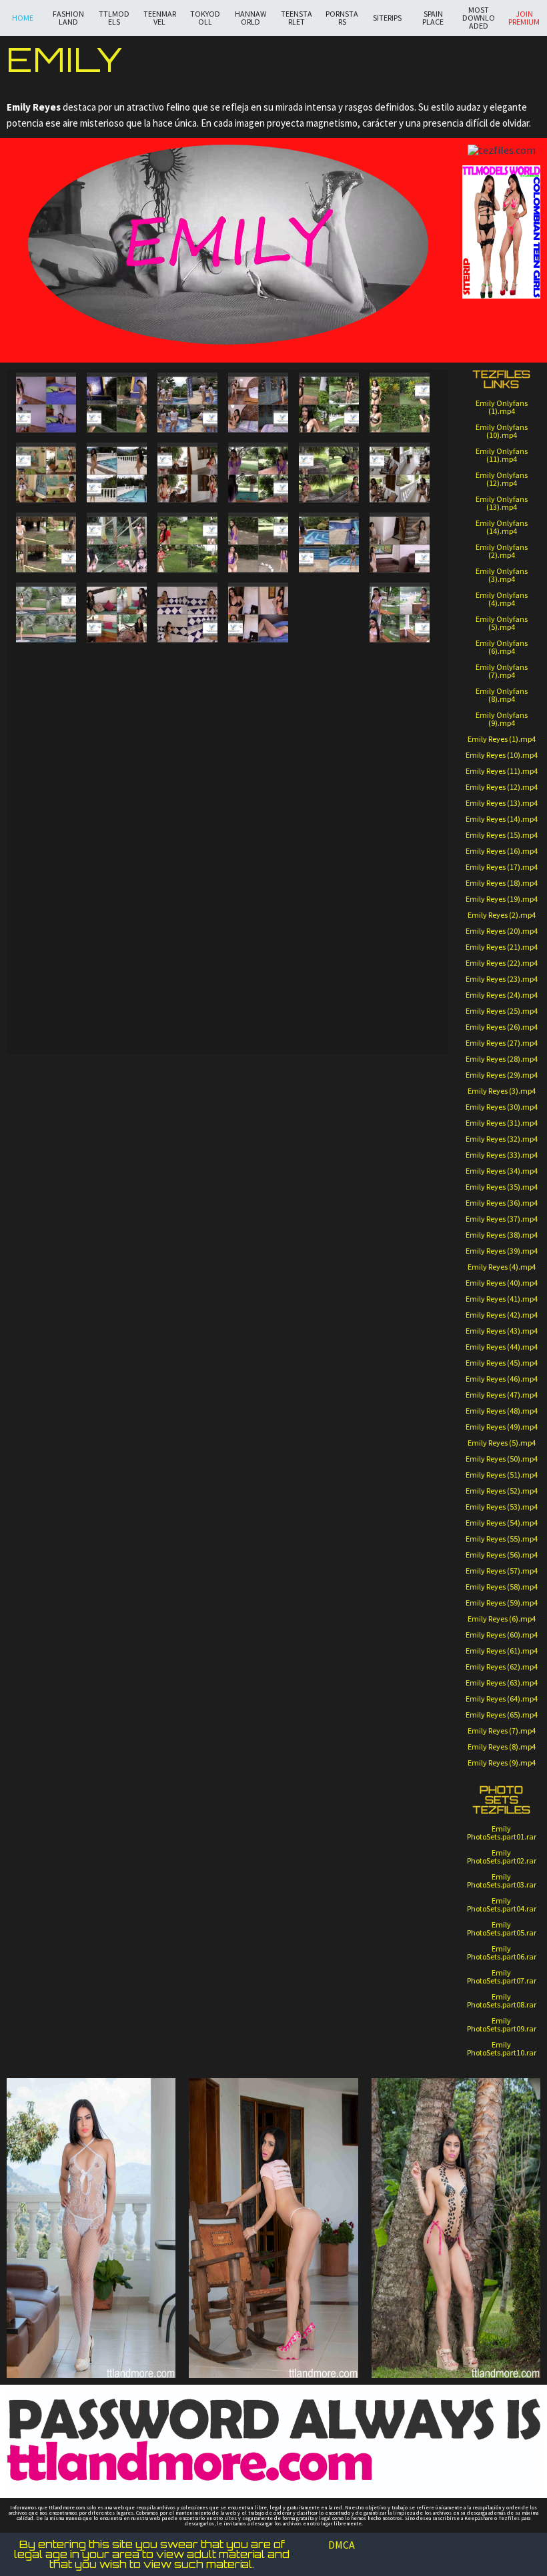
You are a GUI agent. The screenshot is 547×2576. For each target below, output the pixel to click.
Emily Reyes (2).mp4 (502, 915)
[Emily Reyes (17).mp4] (329, 543)
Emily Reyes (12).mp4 (502, 787)
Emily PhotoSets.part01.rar (502, 1833)
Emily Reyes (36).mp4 (502, 1203)
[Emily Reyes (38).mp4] (46, 785)
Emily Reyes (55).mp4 (502, 1539)
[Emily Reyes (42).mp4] (400, 785)
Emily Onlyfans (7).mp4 (502, 671)
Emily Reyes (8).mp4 (502, 1747)
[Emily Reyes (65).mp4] (258, 1005)
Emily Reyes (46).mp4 (502, 1379)
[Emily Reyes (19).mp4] (46, 613)
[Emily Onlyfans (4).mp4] (265, 1088)
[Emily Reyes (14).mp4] (117, 543)
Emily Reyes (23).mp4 (502, 979)
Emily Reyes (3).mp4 (502, 1091)
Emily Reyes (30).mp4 (502, 1107)
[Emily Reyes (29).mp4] (258, 675)
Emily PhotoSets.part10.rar (502, 2048)
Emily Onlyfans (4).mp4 (502, 599)
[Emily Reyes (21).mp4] (187, 613)
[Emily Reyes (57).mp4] (117, 950)
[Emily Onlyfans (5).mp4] (339, 1088)
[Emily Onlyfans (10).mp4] (265, 1145)
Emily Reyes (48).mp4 (502, 1411)
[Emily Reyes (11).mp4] (329, 473)
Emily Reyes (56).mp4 (502, 1555)
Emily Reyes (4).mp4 (502, 1267)
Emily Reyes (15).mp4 (502, 835)
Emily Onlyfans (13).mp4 (502, 503)
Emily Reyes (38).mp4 (502, 1235)
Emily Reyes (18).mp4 (502, 883)
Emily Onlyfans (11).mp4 (502, 455)
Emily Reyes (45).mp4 (502, 1363)
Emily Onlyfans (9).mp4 (502, 719)
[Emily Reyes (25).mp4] (329, 660)
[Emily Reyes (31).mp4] (329, 715)
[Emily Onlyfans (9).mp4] (191, 1145)
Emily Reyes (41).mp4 (502, 1299)
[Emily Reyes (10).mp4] (258, 473)
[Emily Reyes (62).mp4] (46, 1005)
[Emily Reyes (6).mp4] (400, 403)
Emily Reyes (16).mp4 (502, 851)
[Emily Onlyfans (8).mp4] (118, 1145)
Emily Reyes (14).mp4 (502, 819)
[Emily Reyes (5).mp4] (329, 403)
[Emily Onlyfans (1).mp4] (44, 1088)
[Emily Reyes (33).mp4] (117, 730)
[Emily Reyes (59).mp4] (258, 950)
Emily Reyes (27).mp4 (502, 1043)
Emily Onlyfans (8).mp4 (502, 695)
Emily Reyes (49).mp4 (502, 1427)
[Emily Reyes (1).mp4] (46, 403)
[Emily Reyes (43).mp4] (329, 825)
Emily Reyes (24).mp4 (502, 995)
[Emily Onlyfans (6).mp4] (413, 1088)
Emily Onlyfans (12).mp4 (502, 479)
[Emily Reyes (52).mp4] (187, 895)
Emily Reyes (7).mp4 (502, 1731)
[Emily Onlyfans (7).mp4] (44, 1145)
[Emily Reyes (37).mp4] (329, 770)
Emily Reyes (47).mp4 (502, 1395)
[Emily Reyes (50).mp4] (46, 895)
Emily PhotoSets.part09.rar (502, 2024)
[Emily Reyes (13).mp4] (46, 543)
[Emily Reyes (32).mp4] (46, 730)
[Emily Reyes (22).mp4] (258, 613)
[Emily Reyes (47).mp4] (258, 840)
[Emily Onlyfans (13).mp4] (44, 1202)
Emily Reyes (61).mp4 (502, 1651)
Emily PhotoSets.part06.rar (502, 1952)
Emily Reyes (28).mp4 (502, 1059)
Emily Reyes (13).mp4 (502, 803)
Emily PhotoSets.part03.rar (502, 1881)
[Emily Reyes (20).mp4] (117, 613)
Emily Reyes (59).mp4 (502, 1603)
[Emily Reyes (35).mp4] (258, 730)
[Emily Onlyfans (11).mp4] (339, 1145)
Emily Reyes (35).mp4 (502, 1187)
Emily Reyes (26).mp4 (502, 1027)
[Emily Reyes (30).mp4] (400, 675)
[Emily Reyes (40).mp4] (187, 785)
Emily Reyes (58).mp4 (502, 1587)
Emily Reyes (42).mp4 (502, 1315)
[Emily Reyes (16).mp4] (258, 543)
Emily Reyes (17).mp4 (502, 867)
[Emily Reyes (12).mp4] (400, 473)
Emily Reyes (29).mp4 (502, 1075)
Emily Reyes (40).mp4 (502, 1283)
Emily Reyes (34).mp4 (502, 1171)
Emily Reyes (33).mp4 (502, 1155)
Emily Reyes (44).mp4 (502, 1347)
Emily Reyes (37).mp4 (502, 1219)
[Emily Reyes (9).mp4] (187, 473)
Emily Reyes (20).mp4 (502, 931)
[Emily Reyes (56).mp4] (46, 950)
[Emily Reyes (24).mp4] (400, 613)
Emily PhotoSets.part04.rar (502, 1905)
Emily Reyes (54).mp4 (502, 1523)
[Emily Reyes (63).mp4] (117, 1005)
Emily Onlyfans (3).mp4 (502, 575)
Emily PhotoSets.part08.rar (502, 2000)
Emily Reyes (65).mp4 (502, 1715)
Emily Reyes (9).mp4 (502, 1763)
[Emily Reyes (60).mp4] (400, 950)
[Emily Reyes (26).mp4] (46, 675)
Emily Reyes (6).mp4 (502, 1619)
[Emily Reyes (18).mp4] (400, 543)
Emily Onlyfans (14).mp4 (502, 527)
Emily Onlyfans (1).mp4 (502, 407)
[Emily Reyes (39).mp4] (117, 785)
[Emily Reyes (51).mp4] (117, 895)
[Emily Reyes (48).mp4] (400, 840)
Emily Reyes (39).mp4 (502, 1251)
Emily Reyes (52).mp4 (502, 1491)
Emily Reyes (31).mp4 (502, 1123)
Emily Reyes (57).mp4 (502, 1571)
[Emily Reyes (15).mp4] (187, 543)
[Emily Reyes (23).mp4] (329, 605)
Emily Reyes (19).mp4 (502, 899)
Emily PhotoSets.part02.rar (502, 1857)
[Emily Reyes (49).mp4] (329, 880)
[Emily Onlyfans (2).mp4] (118, 1088)
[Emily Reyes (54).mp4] (400, 895)
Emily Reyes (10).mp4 (502, 755)
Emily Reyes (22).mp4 (502, 963)
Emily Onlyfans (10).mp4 (502, 431)
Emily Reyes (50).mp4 (502, 1459)
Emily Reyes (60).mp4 (502, 1635)
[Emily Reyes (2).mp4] (117, 403)
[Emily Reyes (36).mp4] (400, 730)
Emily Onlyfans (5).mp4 (502, 623)
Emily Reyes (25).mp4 (502, 1011)
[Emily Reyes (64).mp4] (187, 1005)
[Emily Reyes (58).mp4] (187, 950)
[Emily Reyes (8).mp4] (117, 473)
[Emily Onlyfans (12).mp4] (413, 1145)
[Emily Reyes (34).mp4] (187, 730)
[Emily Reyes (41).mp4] (258, 785)
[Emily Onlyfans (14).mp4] (118, 1202)
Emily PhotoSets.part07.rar (502, 1976)
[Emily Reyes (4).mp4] (258, 403)
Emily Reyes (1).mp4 (502, 739)
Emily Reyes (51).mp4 (502, 1475)
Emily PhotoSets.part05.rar (502, 1929)
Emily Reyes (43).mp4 (502, 1331)
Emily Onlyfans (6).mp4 (502, 647)
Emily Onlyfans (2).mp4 (502, 551)
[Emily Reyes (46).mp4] (187, 840)
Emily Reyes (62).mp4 (502, 1667)
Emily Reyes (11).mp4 (502, 771)
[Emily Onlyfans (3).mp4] (191, 1088)
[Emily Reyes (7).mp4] (46, 473)
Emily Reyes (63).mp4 (502, 1683)
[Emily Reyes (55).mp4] (329, 935)
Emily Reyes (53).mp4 (502, 1507)
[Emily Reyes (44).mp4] (46, 840)
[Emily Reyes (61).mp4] (329, 990)
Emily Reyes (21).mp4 (502, 947)
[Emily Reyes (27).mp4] (117, 675)
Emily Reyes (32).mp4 (502, 1139)
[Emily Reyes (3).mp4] (187, 403)
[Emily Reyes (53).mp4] (258, 895)
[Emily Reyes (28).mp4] (187, 675)
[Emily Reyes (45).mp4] (117, 840)
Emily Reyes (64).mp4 (502, 1699)
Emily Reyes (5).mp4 (502, 1443)
